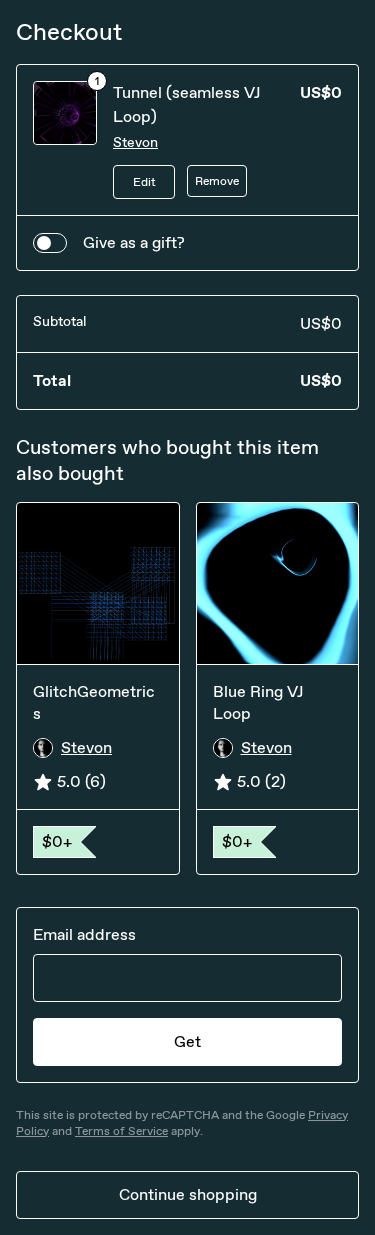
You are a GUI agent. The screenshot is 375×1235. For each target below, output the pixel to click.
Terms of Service (121, 1131)
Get (187, 1041)
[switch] (50, 243)
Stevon (135, 142)
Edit (144, 182)
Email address (84, 934)
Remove (217, 181)
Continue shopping (188, 1194)
